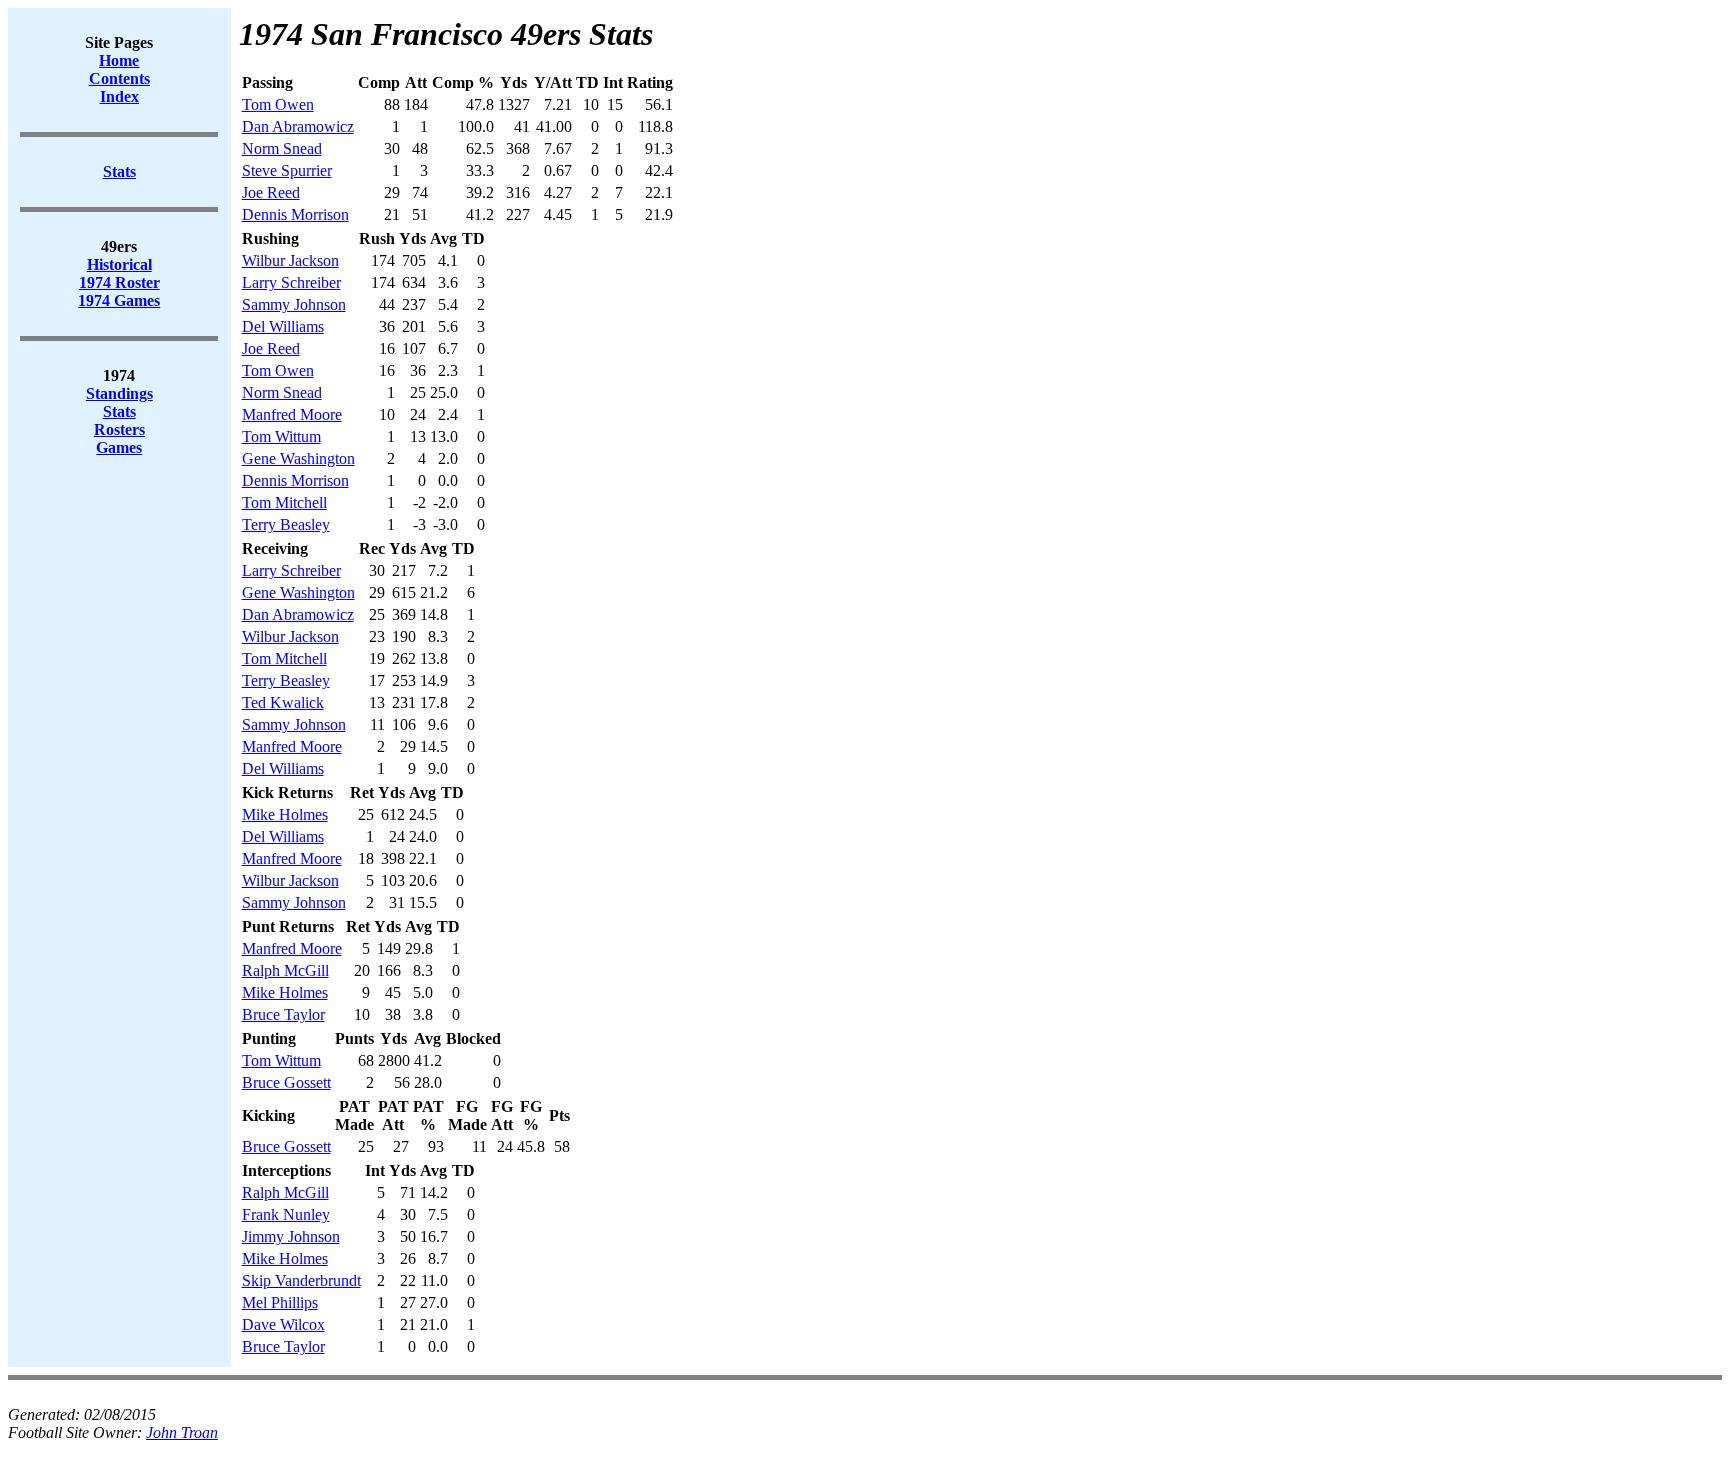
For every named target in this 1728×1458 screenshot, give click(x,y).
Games (119, 447)
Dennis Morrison (295, 214)
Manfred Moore (292, 414)
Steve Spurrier (287, 170)
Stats (119, 411)
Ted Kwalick (283, 702)
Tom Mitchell (284, 502)
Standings (119, 393)
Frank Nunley (286, 1214)
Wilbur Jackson (290, 260)
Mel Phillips (280, 1302)
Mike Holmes (285, 814)
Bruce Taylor (283, 1014)
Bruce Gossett (286, 1082)
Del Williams (283, 326)
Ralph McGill (285, 970)
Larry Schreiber (291, 282)
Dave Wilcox (283, 1324)
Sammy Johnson (294, 304)
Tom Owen (278, 104)
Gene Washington (298, 458)
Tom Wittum (281, 436)
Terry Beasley (286, 524)
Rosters (119, 429)
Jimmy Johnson (291, 1236)
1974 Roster (119, 282)
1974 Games (119, 300)
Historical (119, 264)
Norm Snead (282, 148)
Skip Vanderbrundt (301, 1280)
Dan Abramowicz (298, 126)
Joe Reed (271, 192)
